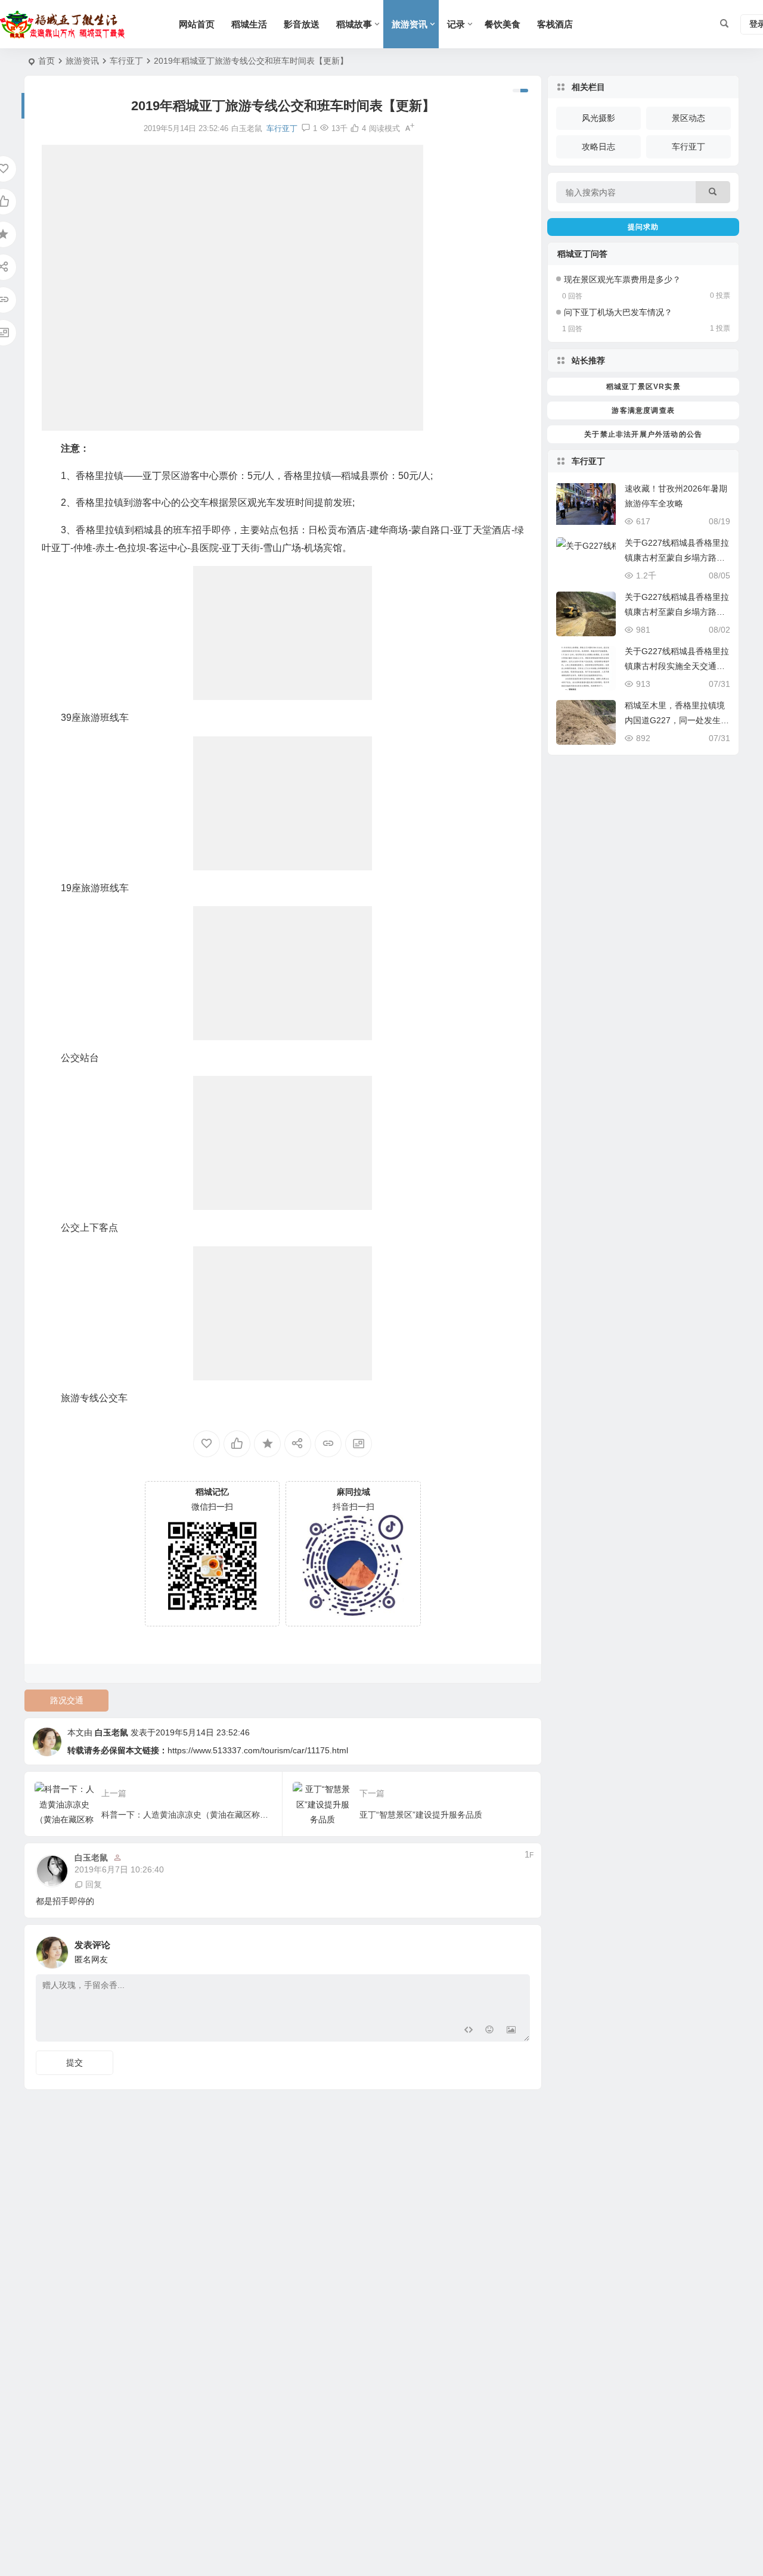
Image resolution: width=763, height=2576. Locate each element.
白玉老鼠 (111, 1732)
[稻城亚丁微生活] (66, 24)
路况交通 (67, 1700)
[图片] (511, 2031)
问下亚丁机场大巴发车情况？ (618, 312)
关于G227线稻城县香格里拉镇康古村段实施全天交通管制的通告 (677, 666)
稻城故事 (354, 24)
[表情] (490, 2031)
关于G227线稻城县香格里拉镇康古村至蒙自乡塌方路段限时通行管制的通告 (677, 558)
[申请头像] (518, 1949)
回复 (94, 1884)
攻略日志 (598, 147)
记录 (456, 24)
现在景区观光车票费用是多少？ (622, 279)
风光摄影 (598, 118)
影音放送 (302, 24)
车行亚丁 (126, 61)
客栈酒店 (555, 24)
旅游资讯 (410, 24)
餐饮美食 (503, 24)
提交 (75, 2062)
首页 (46, 61)
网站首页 (197, 24)
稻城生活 (249, 24)
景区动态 (688, 118)
